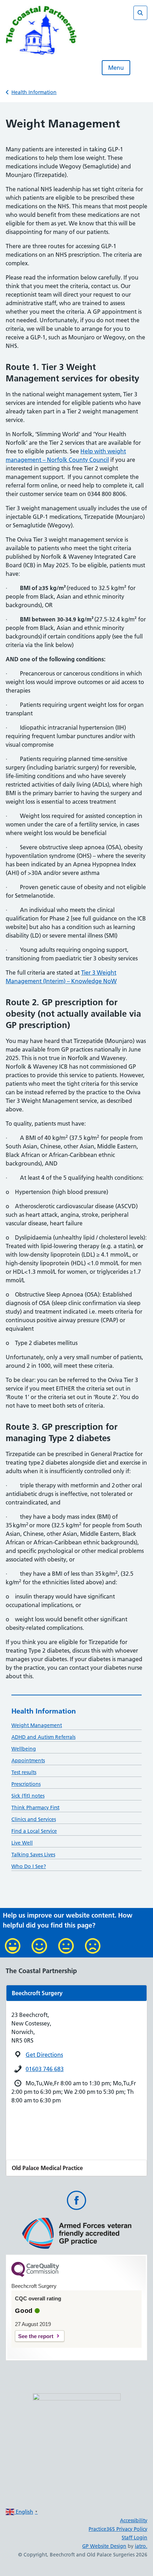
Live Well (22, 1843)
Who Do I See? (29, 1866)
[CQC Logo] (35, 2275)
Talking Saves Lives (33, 1855)
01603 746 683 (45, 2069)
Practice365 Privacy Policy (118, 2529)
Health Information (34, 92)
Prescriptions (26, 1784)
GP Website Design (104, 2546)
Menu (116, 68)
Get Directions (44, 2055)
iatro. (141, 2546)
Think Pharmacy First (35, 1808)
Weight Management (37, 1725)
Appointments (28, 1761)
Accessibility (134, 2520)
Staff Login (134, 2538)
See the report (36, 2336)
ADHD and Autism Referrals (43, 1737)
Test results (24, 1772)
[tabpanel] (76, 1993)
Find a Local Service (34, 1831)
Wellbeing (24, 1749)
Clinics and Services (34, 1819)
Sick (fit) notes (28, 1796)
